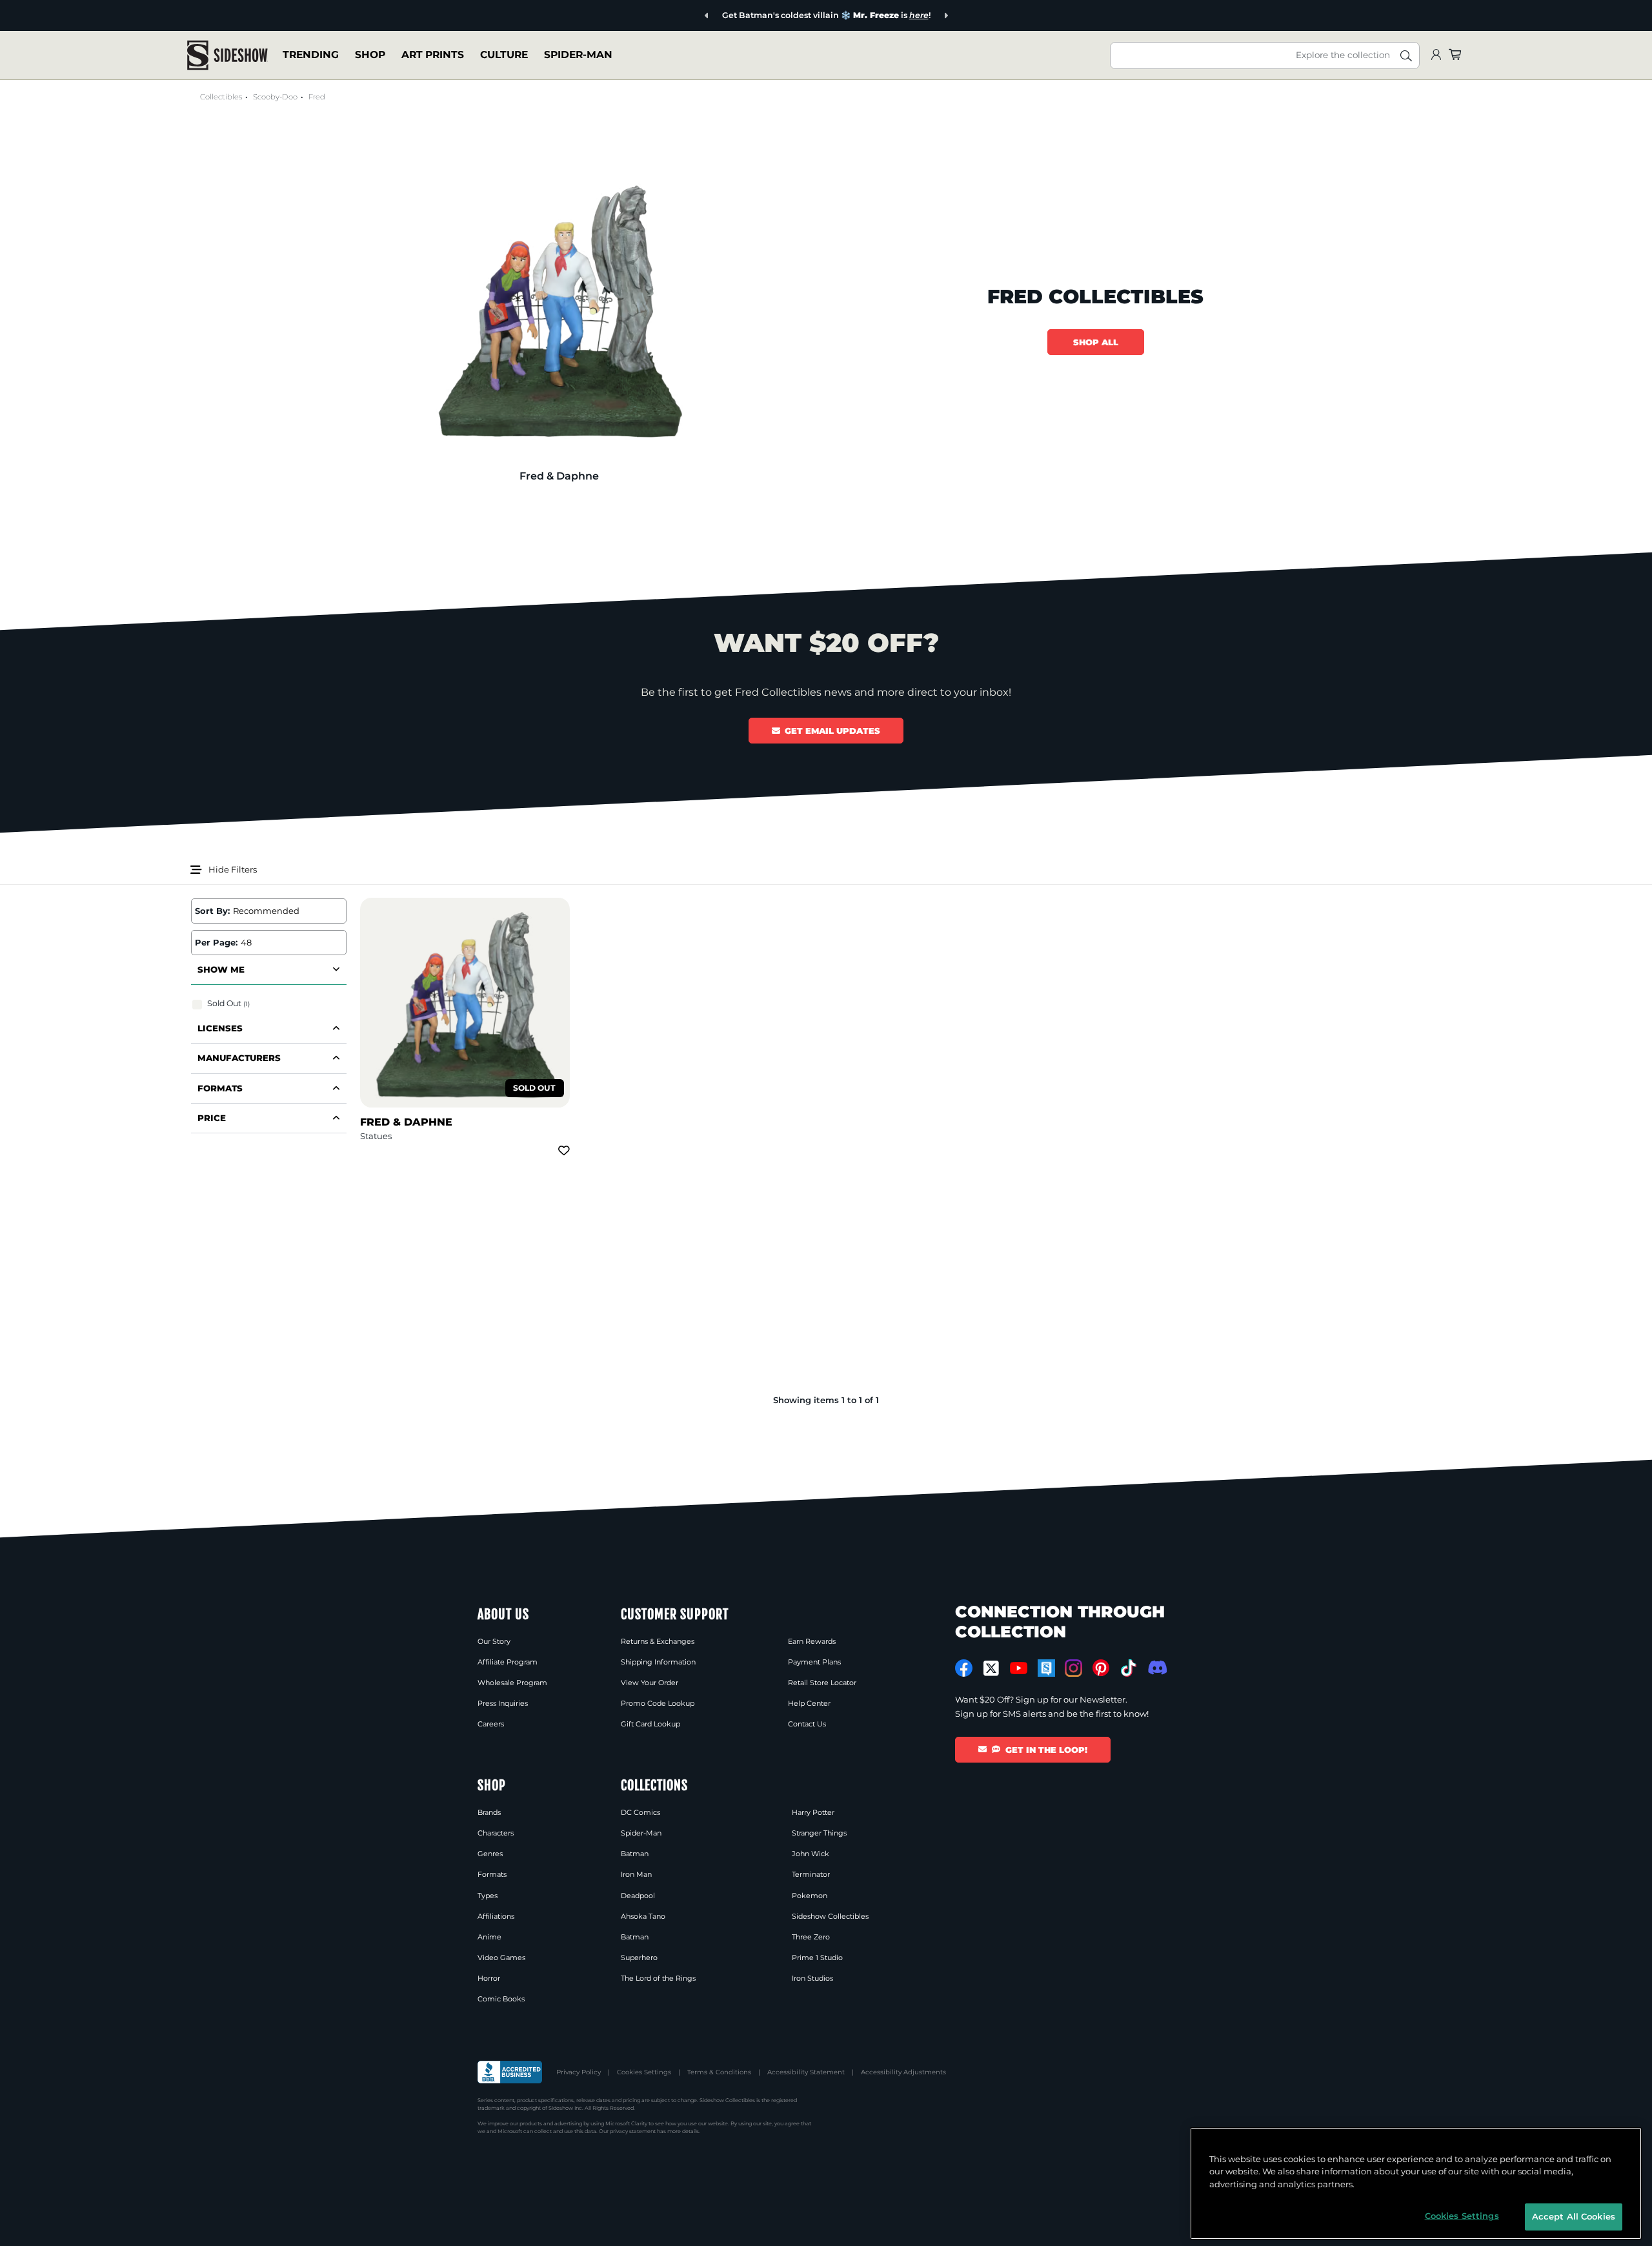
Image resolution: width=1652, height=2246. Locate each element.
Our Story (494, 1641)
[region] (1416, 2183)
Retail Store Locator (822, 1683)
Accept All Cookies (1574, 2216)
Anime (489, 1937)
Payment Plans (814, 1662)
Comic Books (501, 1999)
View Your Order (650, 1683)
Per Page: (216, 942)
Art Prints (433, 55)
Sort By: (212, 911)
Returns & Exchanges (658, 1641)
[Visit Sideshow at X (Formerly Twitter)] (992, 1668)
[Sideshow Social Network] (1046, 1668)
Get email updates (832, 731)
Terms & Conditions (719, 2072)
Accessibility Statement (806, 2072)
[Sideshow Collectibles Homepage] (227, 55)
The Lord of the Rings (658, 1978)
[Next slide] (946, 16)
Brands (489, 1812)
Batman (635, 1854)
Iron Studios (812, 1978)
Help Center (809, 1703)
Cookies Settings (644, 2072)
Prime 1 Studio (817, 1958)
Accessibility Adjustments (903, 2072)
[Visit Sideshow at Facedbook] (964, 1668)
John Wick (811, 1854)
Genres (490, 1854)
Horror (489, 1978)
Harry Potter (813, 1812)
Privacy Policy (579, 2072)
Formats (492, 1874)
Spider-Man (578, 55)
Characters (496, 1833)
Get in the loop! (1046, 1750)
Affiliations (496, 1916)
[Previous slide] (707, 16)
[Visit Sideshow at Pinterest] (1101, 1668)
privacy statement (633, 2131)
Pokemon (810, 1896)
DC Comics (640, 1812)
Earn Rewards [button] (812, 1641)
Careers (491, 1724)
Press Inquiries (503, 1703)
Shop (370, 55)
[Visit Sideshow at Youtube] (1019, 1668)
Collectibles (221, 97)
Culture (504, 55)
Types (488, 1896)
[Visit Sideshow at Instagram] (1073, 1668)
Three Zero (811, 1937)
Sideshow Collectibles (830, 1916)
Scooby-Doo (275, 97)
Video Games (501, 1958)
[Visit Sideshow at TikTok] (1128, 1668)
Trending (311, 55)
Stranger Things (819, 1833)
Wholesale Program (512, 1683)
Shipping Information (658, 1662)
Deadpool (638, 1896)
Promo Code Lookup (658, 1703)
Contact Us (807, 1724)
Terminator (811, 1874)
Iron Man (636, 1874)
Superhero (639, 1958)
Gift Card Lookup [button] (650, 1724)
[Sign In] (1436, 55)
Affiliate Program (508, 1662)
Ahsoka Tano (643, 1916)
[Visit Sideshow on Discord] (1156, 1667)
